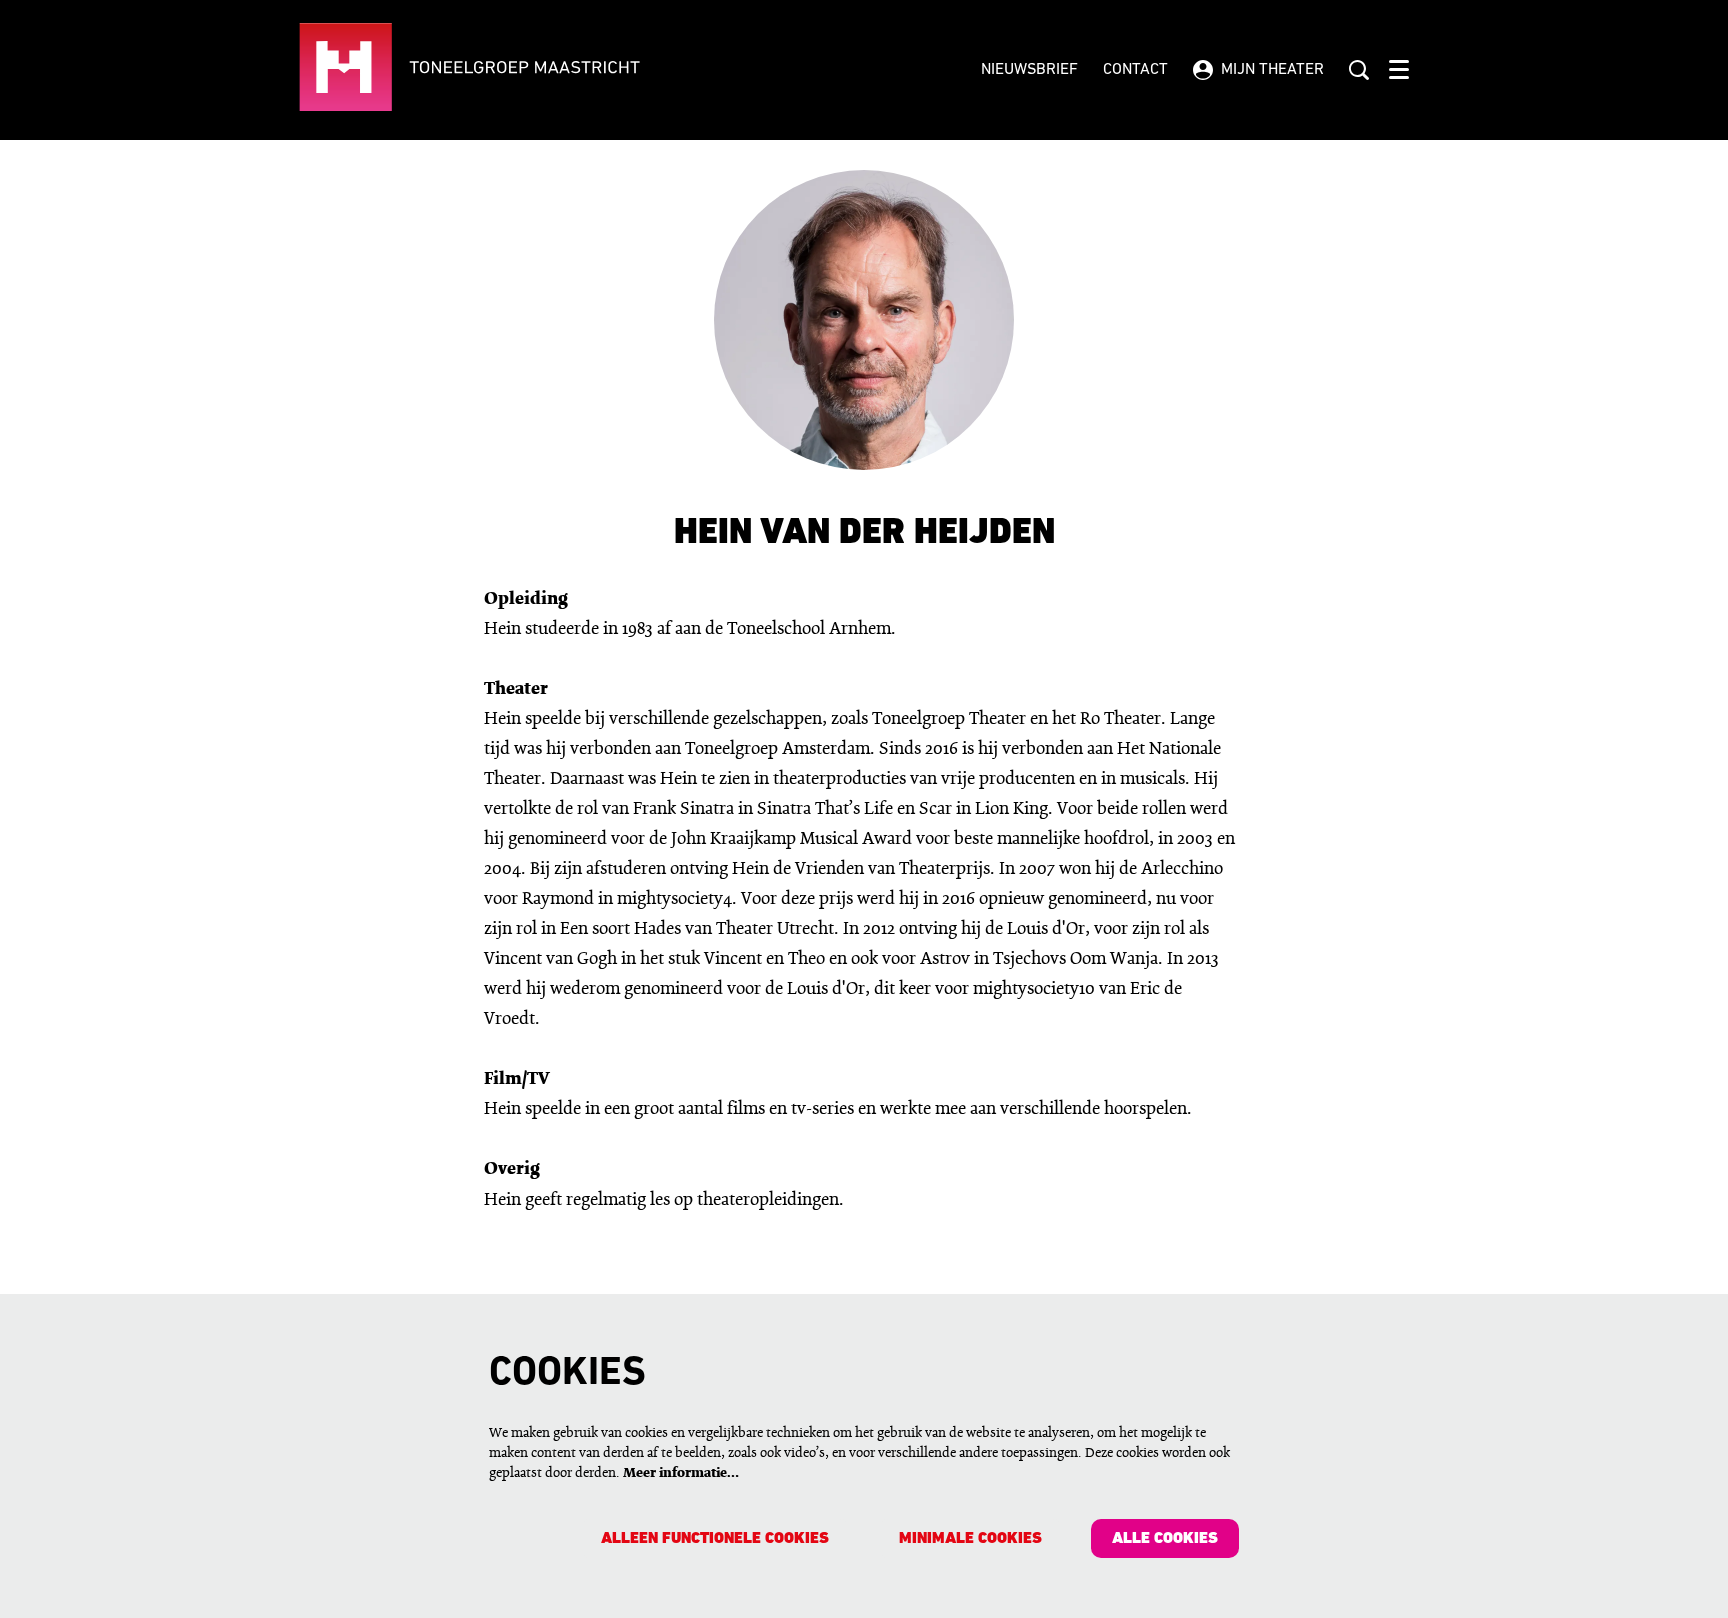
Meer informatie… (681, 1473)
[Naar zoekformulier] (1359, 70)
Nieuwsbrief (1029, 70)
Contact (1135, 70)
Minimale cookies (970, 1539)
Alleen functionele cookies (715, 1539)
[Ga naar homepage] (530, 70)
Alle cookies (1165, 1539)
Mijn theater (1272, 70)
